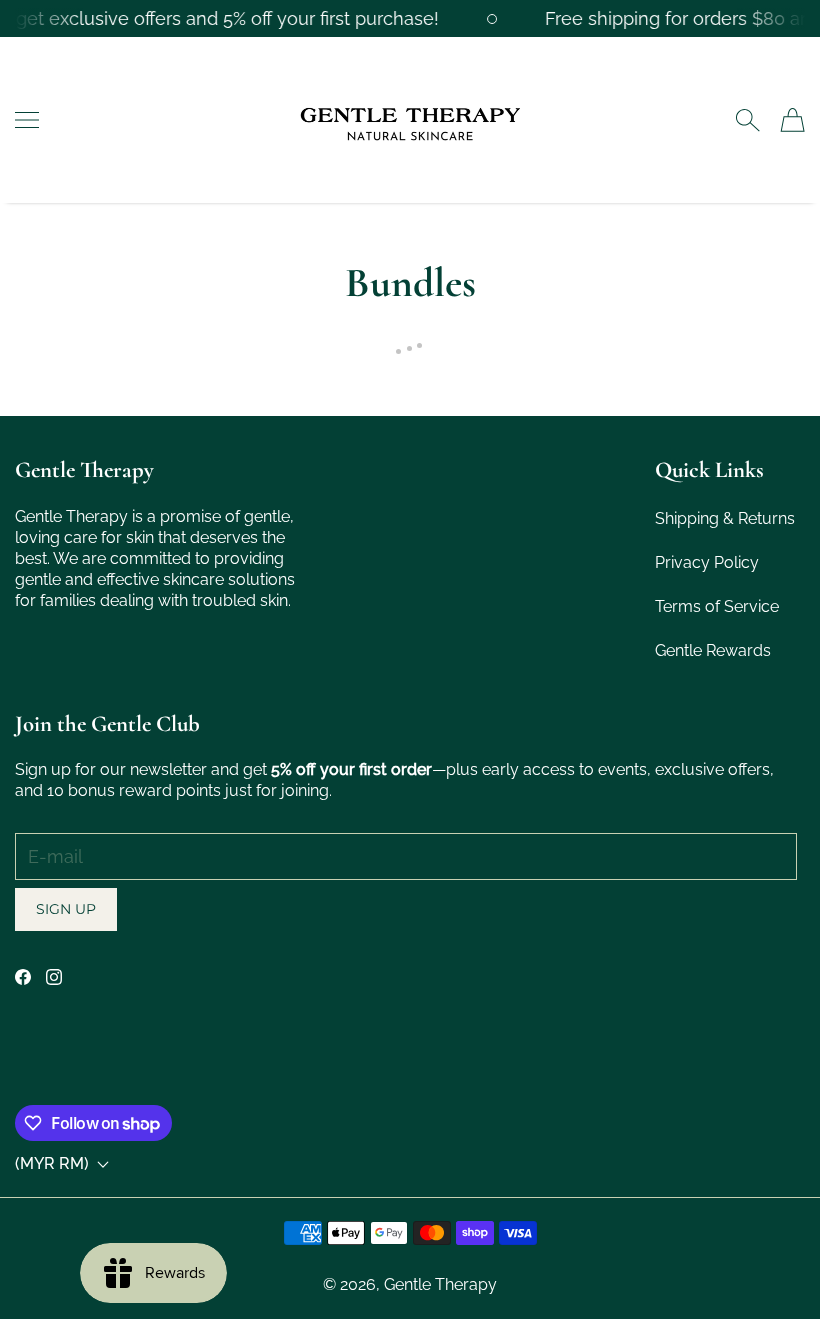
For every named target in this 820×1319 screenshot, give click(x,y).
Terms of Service (717, 606)
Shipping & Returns (725, 518)
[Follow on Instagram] (54, 977)
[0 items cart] (792, 120)
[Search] (747, 120)
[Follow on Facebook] (23, 977)
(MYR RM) (52, 1164)
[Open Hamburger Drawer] (27, 120)
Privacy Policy (707, 562)
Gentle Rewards (713, 650)
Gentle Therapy (440, 1284)
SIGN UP (66, 909)
